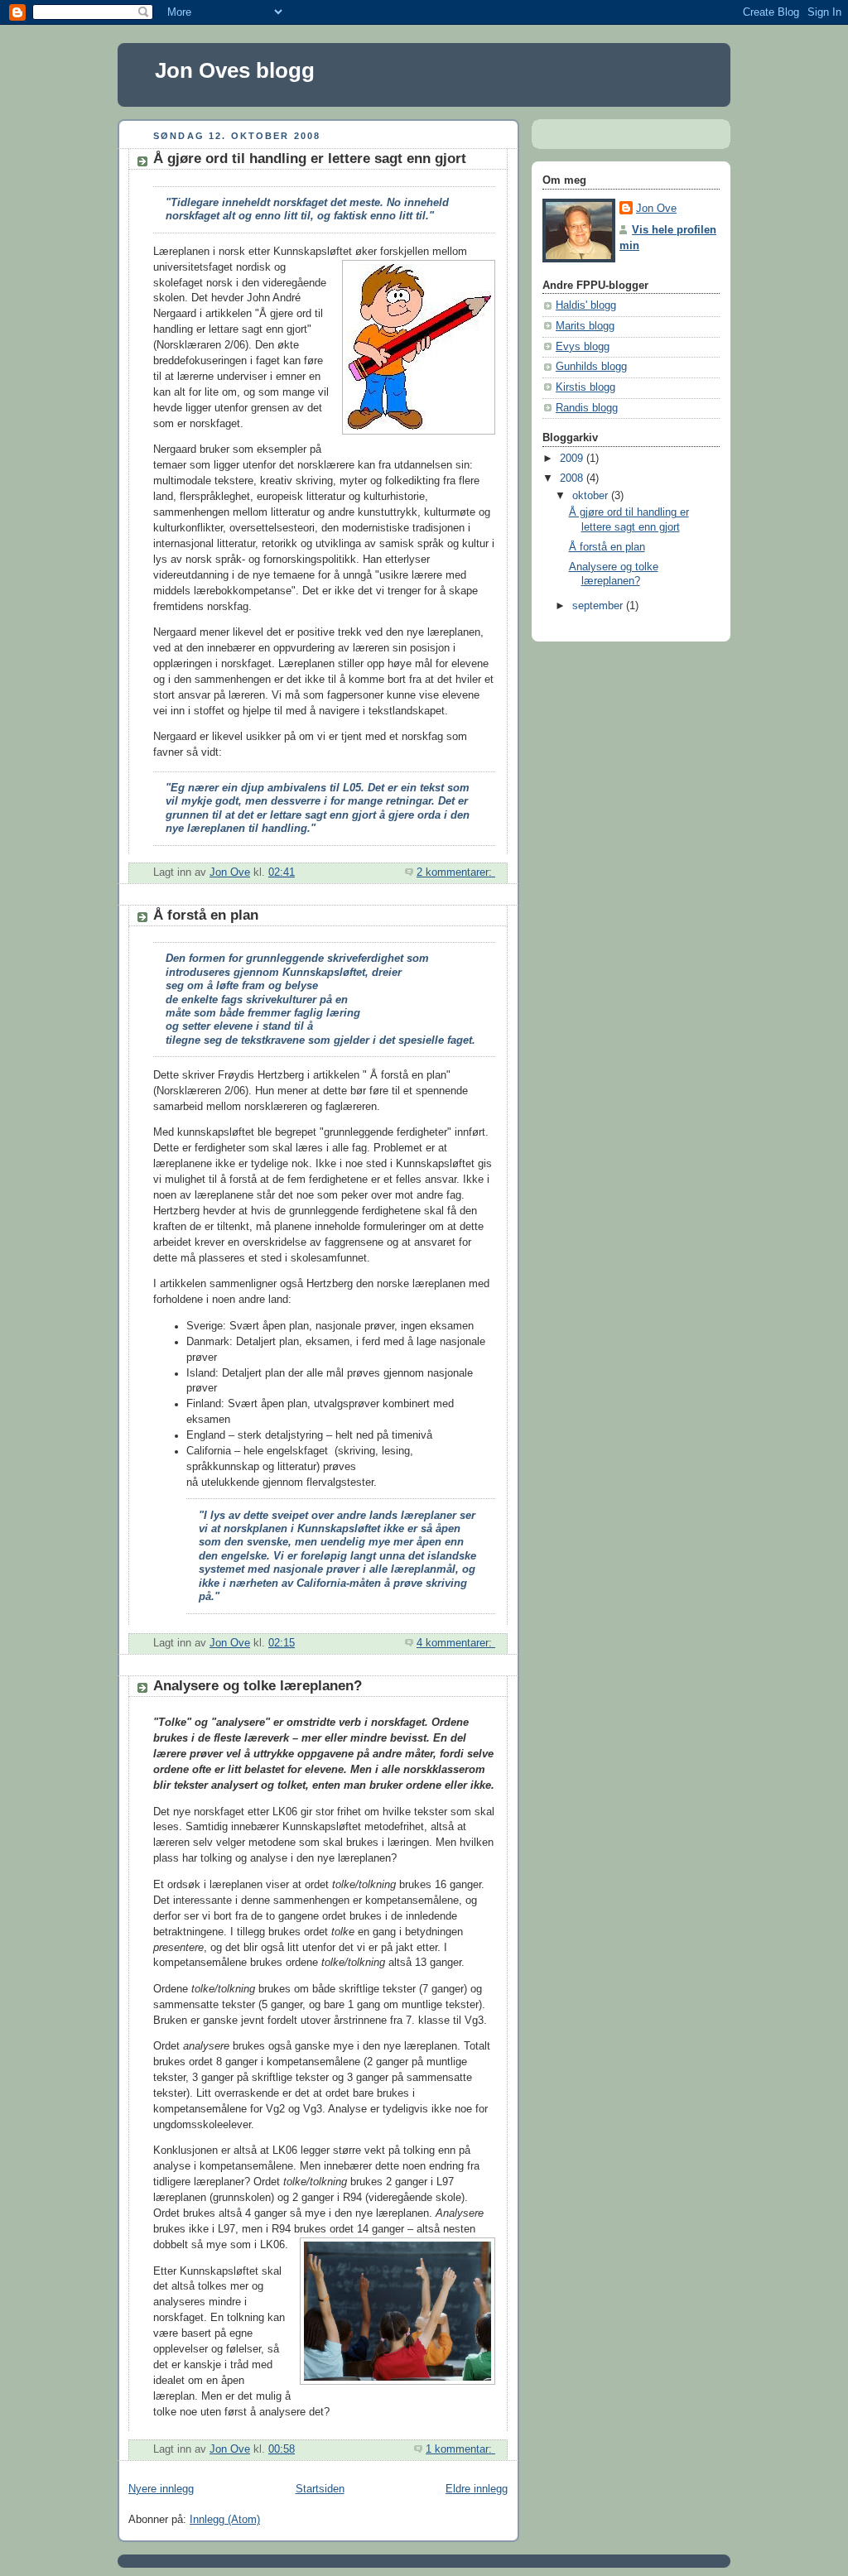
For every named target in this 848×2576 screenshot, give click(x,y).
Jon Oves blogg (235, 70)
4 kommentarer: (456, 1643)
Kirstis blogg (585, 387)
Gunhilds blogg (591, 367)
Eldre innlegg (477, 2489)
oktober (592, 496)
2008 (573, 478)
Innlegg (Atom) (225, 2520)
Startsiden (320, 2489)
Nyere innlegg (161, 2489)
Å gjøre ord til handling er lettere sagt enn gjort (310, 159)
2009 (573, 459)
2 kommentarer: (456, 872)
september (599, 606)
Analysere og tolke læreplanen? (258, 1686)
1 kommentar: (460, 2449)
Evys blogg (583, 347)
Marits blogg (585, 326)
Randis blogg (587, 408)
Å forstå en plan (206, 915)
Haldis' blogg (586, 305)
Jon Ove (656, 209)
